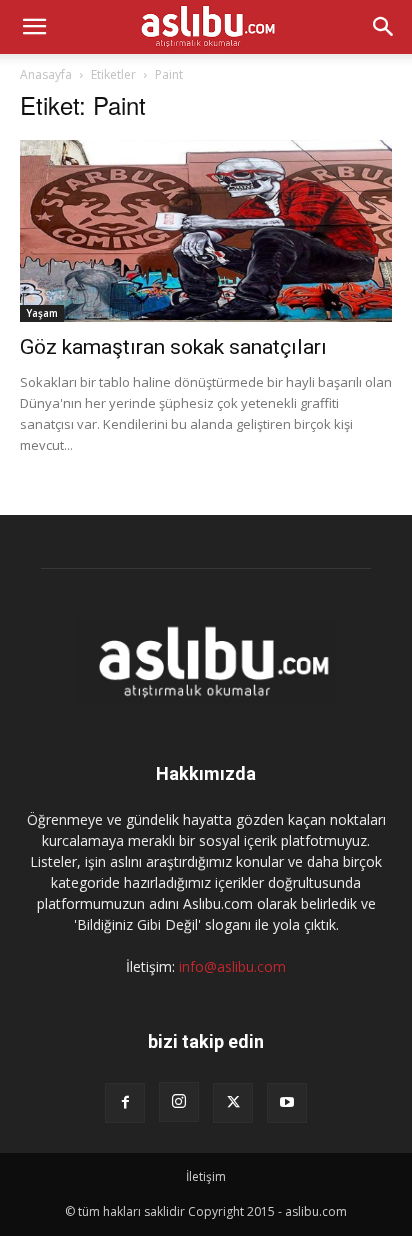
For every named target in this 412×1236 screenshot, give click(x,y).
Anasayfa (46, 74)
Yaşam (42, 313)
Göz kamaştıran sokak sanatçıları (173, 347)
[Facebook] (125, 1103)
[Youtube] (287, 1103)
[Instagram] (179, 1102)
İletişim (206, 1176)
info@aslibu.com (232, 966)
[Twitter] (233, 1103)
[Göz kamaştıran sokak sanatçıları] (206, 231)
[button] (34, 27)
